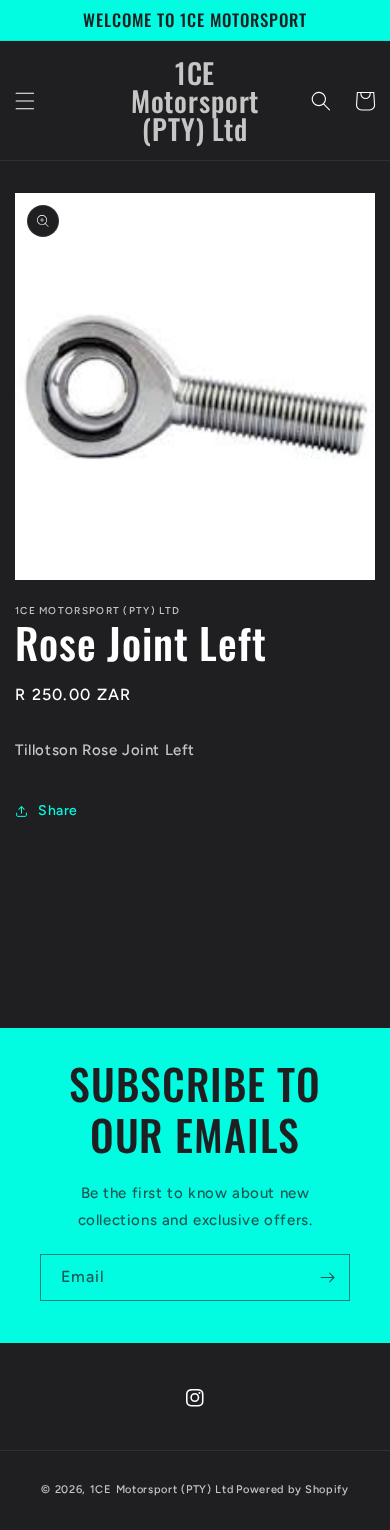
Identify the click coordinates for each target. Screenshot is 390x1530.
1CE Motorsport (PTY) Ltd (162, 1489)
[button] (25, 101)
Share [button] (58, 810)
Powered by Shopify (292, 1489)
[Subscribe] (327, 1277)
